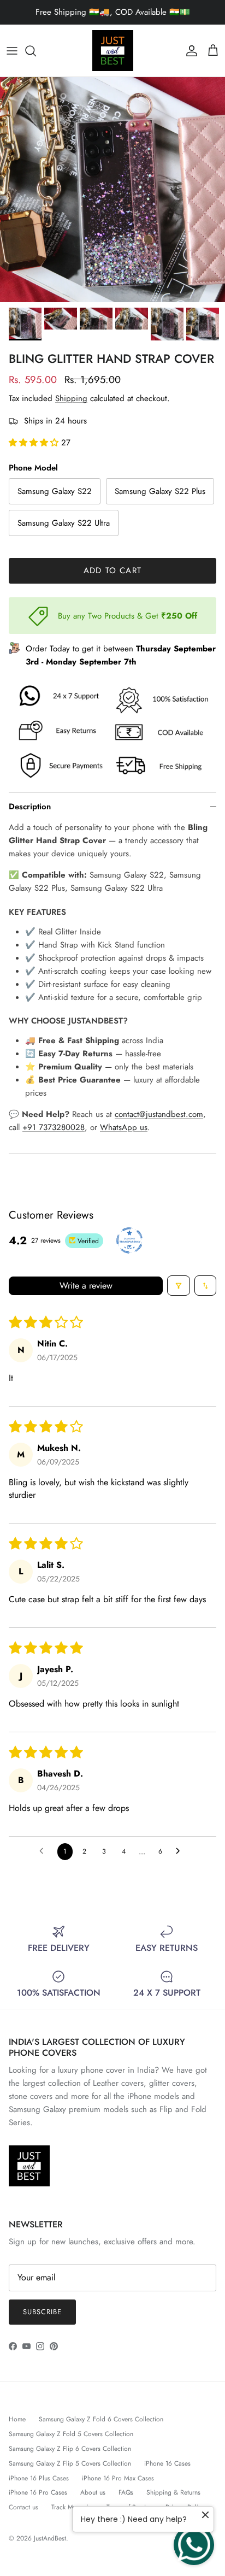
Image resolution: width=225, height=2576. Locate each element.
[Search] (36, 51)
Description (30, 807)
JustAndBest (50, 2538)
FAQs (126, 2492)
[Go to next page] (181, 1851)
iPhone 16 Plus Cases (39, 2478)
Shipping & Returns (173, 2492)
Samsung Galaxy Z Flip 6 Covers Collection (70, 2449)
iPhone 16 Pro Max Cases (118, 2478)
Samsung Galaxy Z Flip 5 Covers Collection (70, 2463)
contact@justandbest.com (159, 1114)
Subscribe (42, 2312)
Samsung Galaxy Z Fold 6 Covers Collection (101, 2419)
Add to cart (112, 571)
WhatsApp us (124, 1127)
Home (17, 2419)
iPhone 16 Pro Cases (38, 2492)
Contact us (23, 2507)
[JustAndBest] (113, 51)
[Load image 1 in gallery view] (112, 190)
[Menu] (12, 51)
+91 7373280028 (54, 1127)
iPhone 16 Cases (167, 2463)
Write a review (86, 1286)
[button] (35, 443)
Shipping (71, 398)
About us (93, 2492)
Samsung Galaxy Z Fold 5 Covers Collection (71, 2434)
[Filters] (179, 1286)
